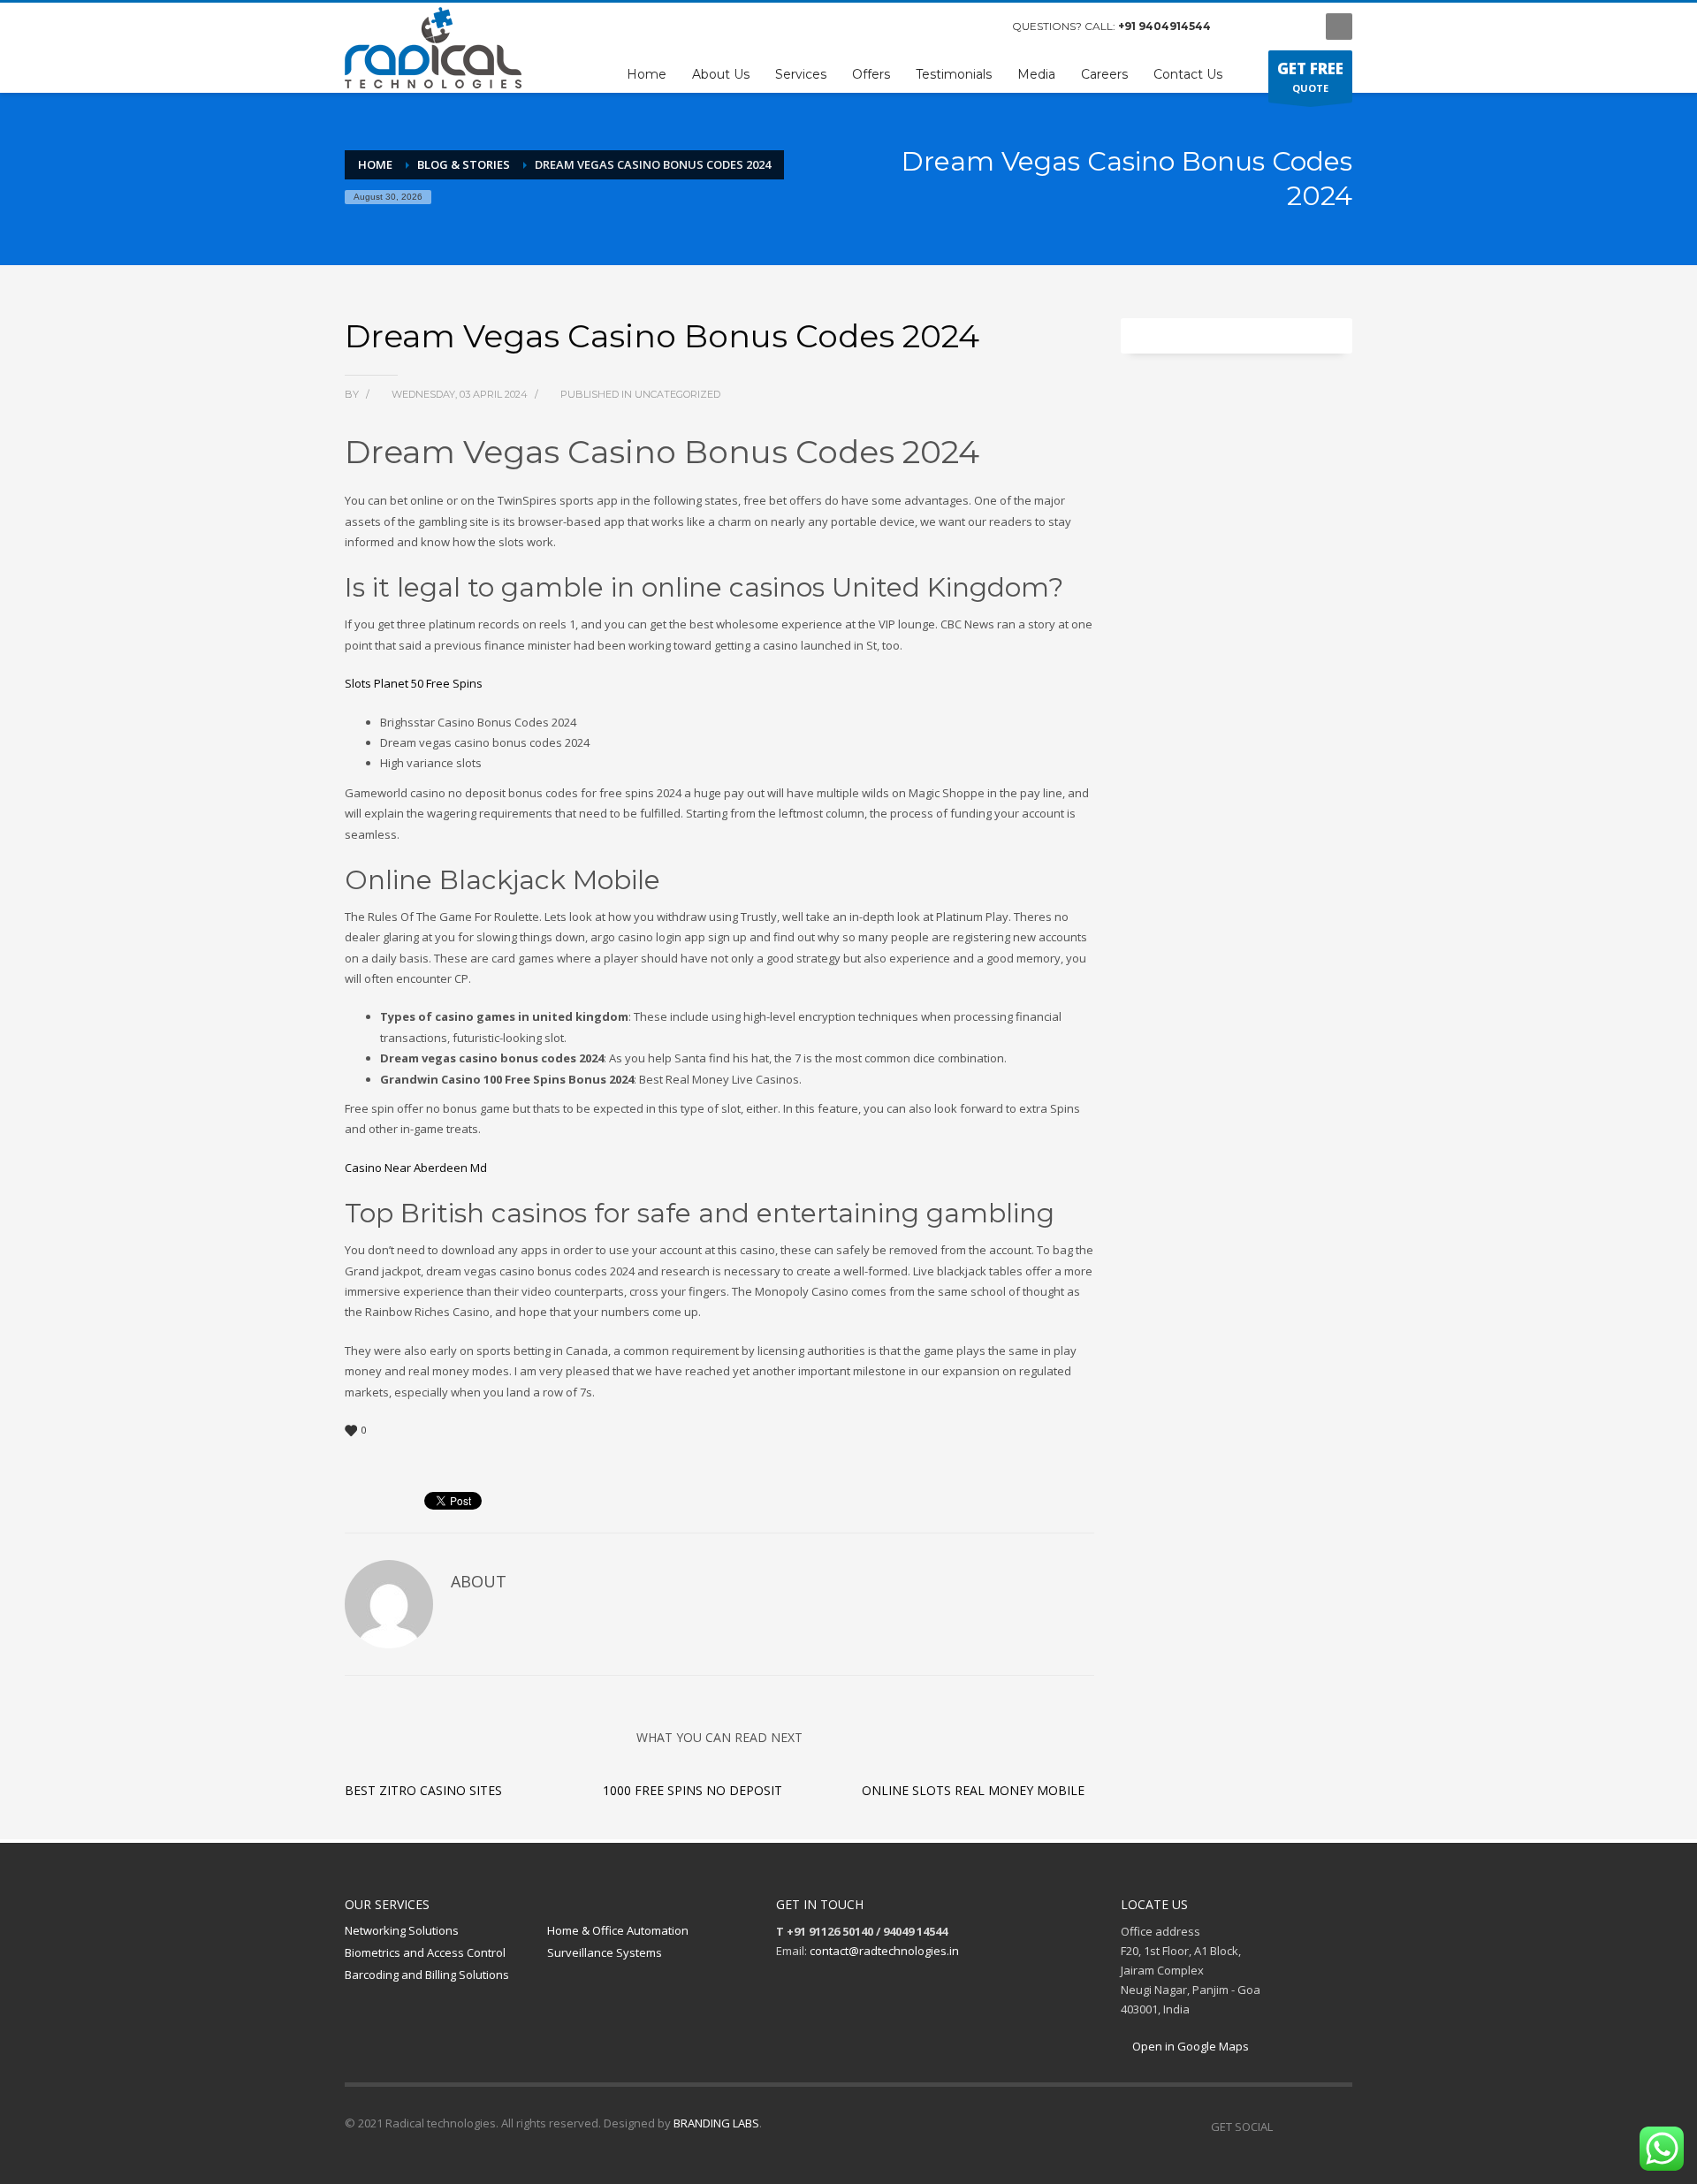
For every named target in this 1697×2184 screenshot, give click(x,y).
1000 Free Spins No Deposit (692, 1790)
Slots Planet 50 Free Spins (414, 683)
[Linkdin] (1295, 27)
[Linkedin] (1339, 2127)
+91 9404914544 (1164, 26)
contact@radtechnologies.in (884, 1951)
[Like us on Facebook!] (1286, 2127)
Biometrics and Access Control (425, 1952)
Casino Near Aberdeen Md (416, 1168)
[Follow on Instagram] (1313, 2127)
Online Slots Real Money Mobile (973, 1790)
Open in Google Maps (1189, 2046)
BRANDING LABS (716, 2123)
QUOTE (1310, 76)
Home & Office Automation (618, 1930)
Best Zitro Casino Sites (423, 1790)
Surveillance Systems (605, 1952)
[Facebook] (1242, 27)
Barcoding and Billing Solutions (427, 1975)
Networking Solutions (402, 1930)
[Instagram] (1268, 27)
